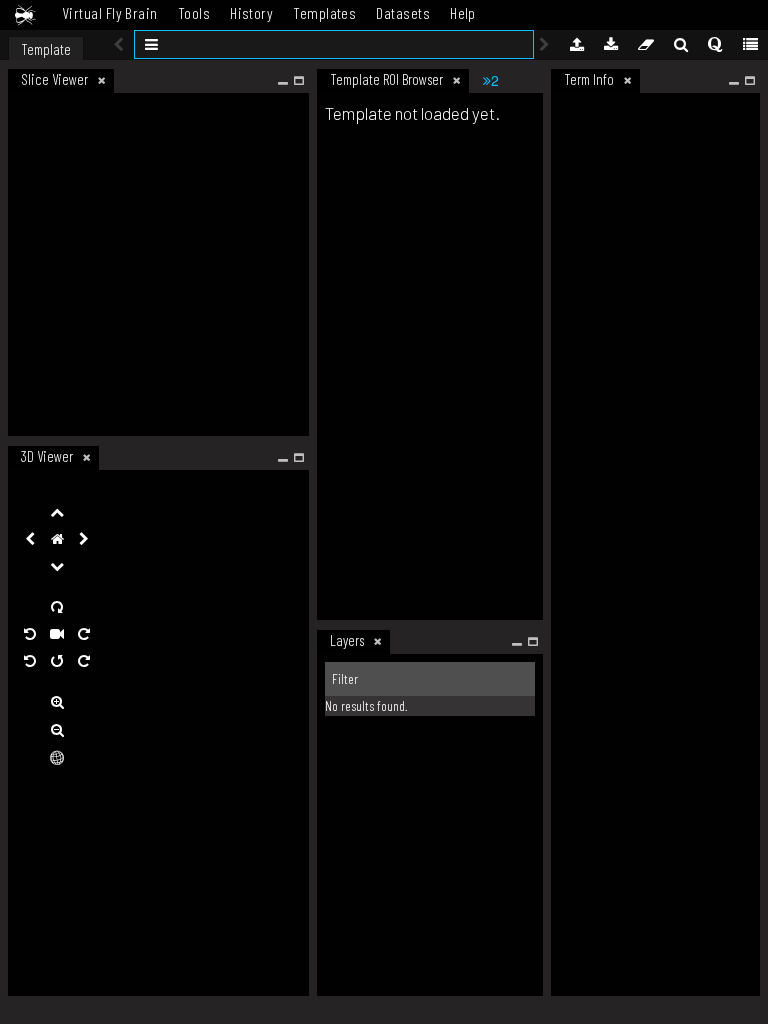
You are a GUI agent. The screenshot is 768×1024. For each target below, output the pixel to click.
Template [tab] (46, 49)
